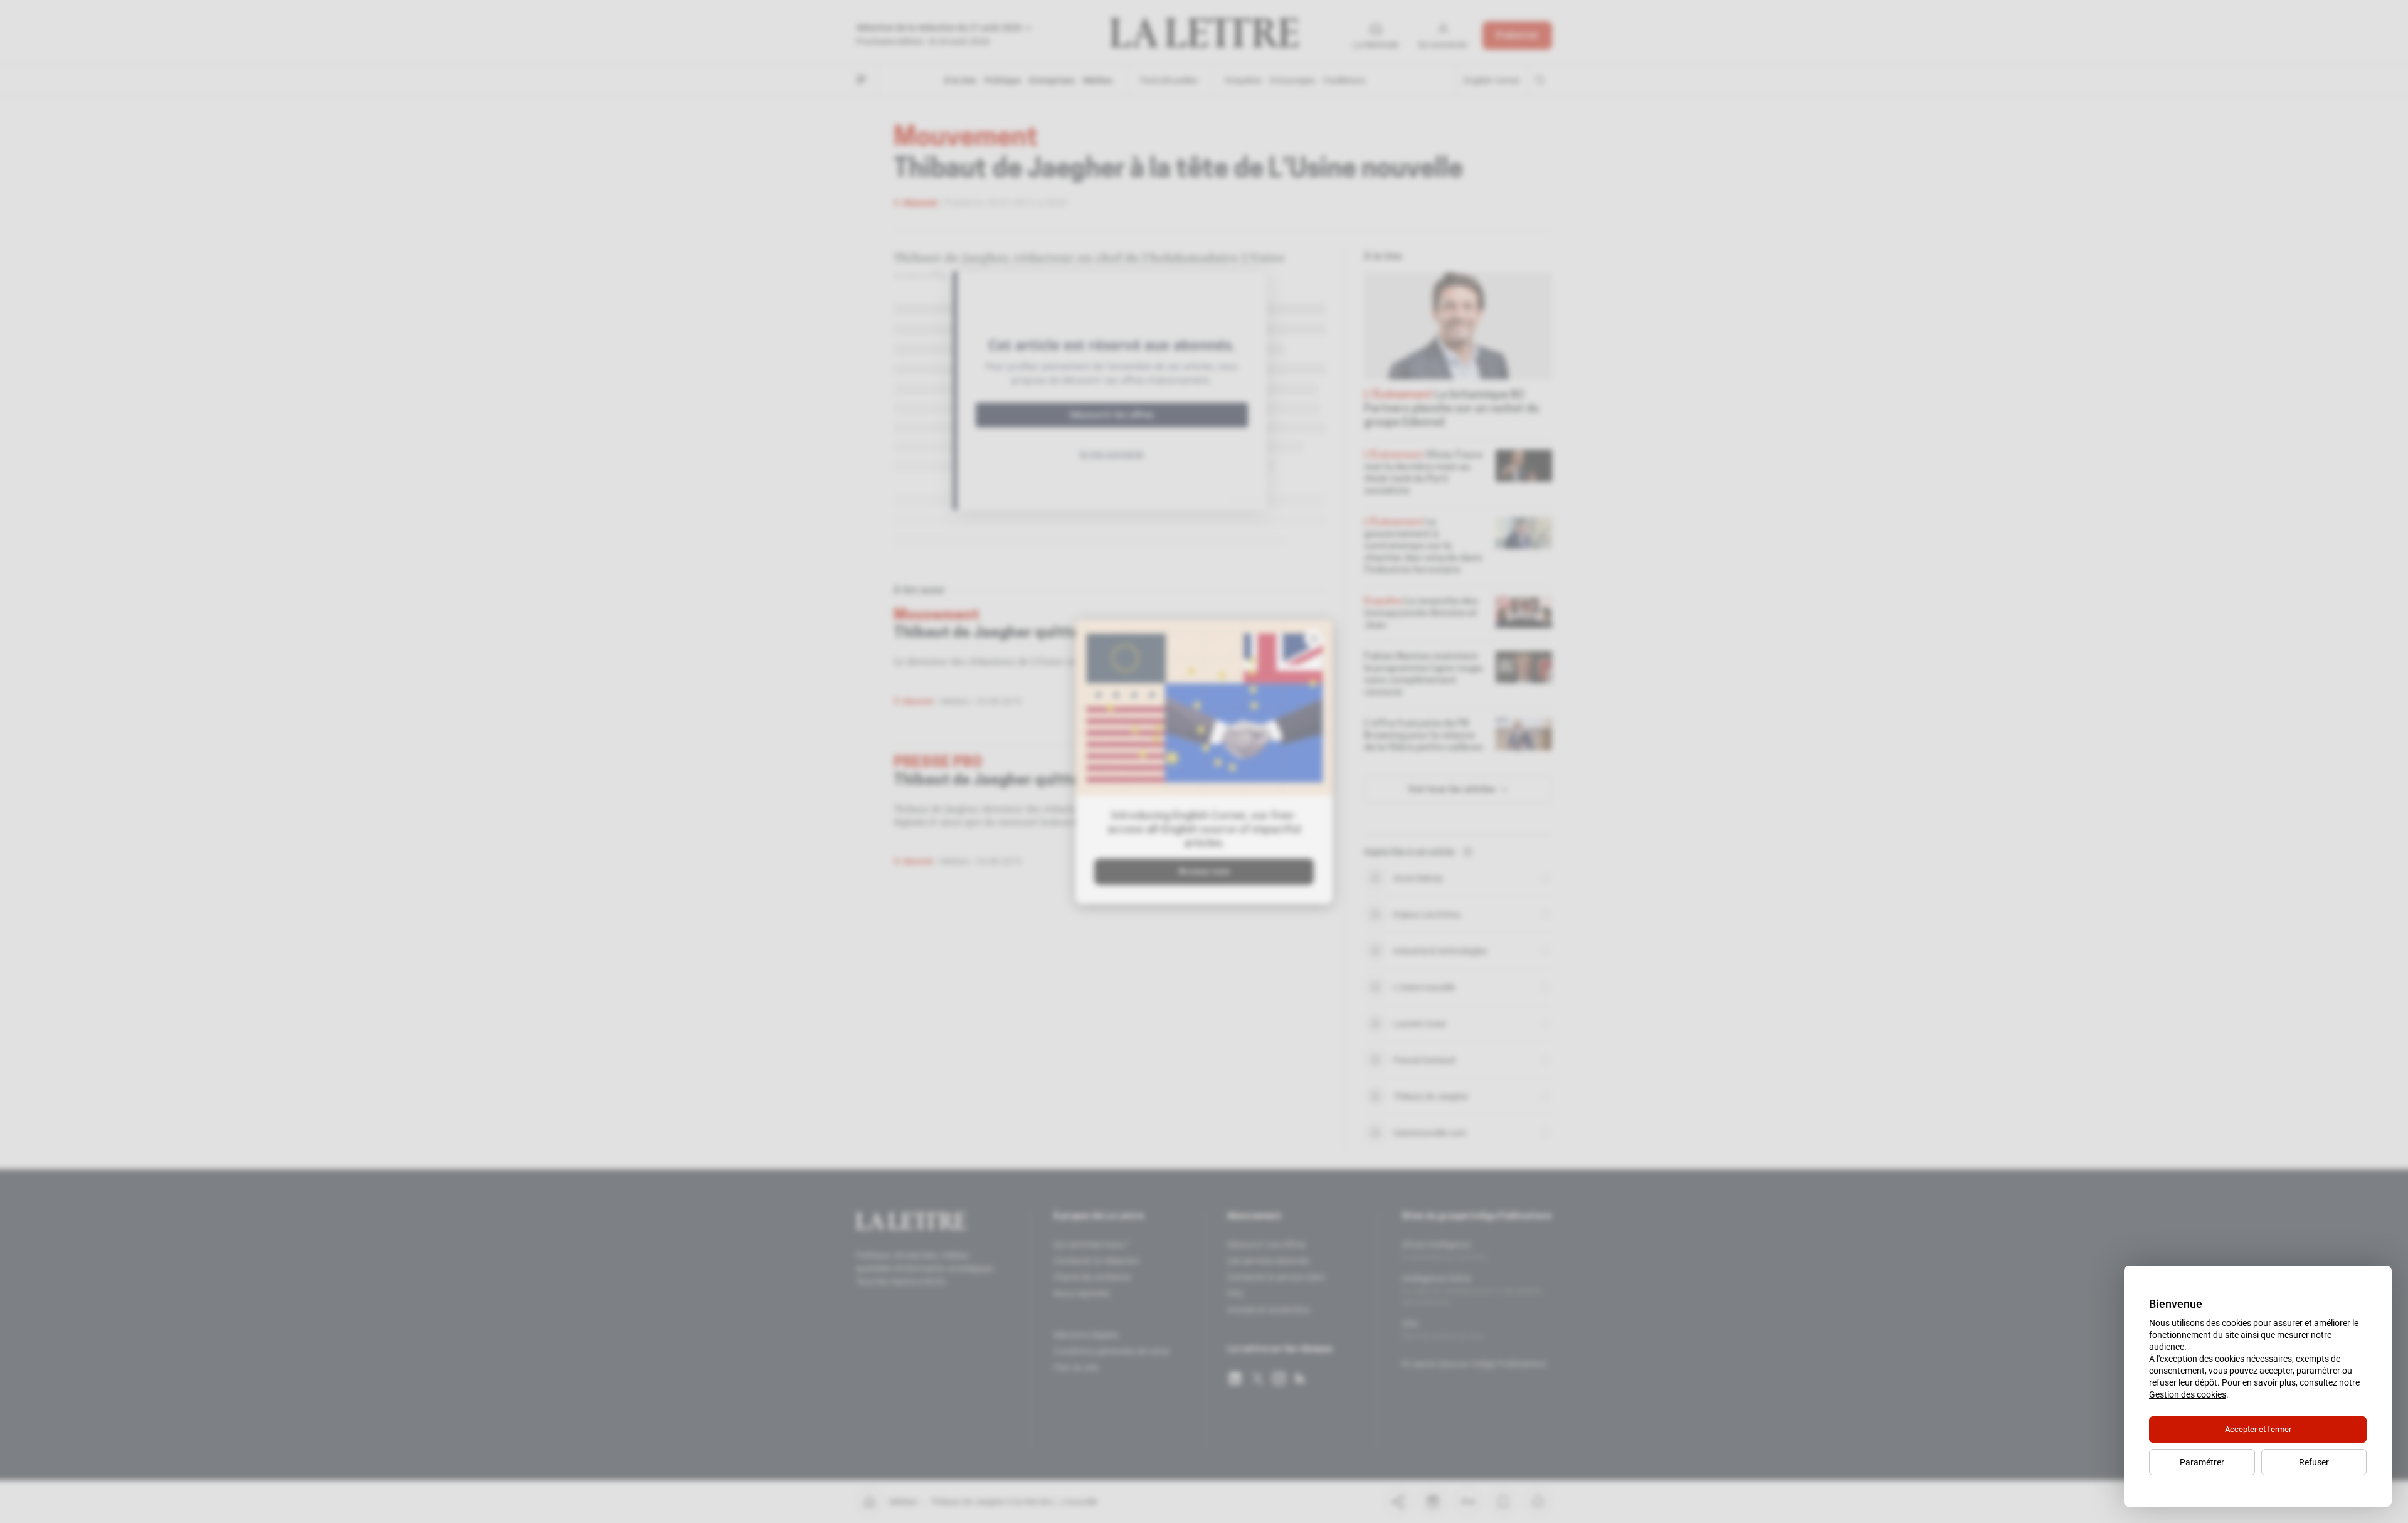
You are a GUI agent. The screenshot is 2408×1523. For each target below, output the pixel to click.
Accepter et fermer (2258, 1429)
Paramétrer (2202, 1462)
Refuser (2314, 1462)
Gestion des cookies (2188, 1394)
